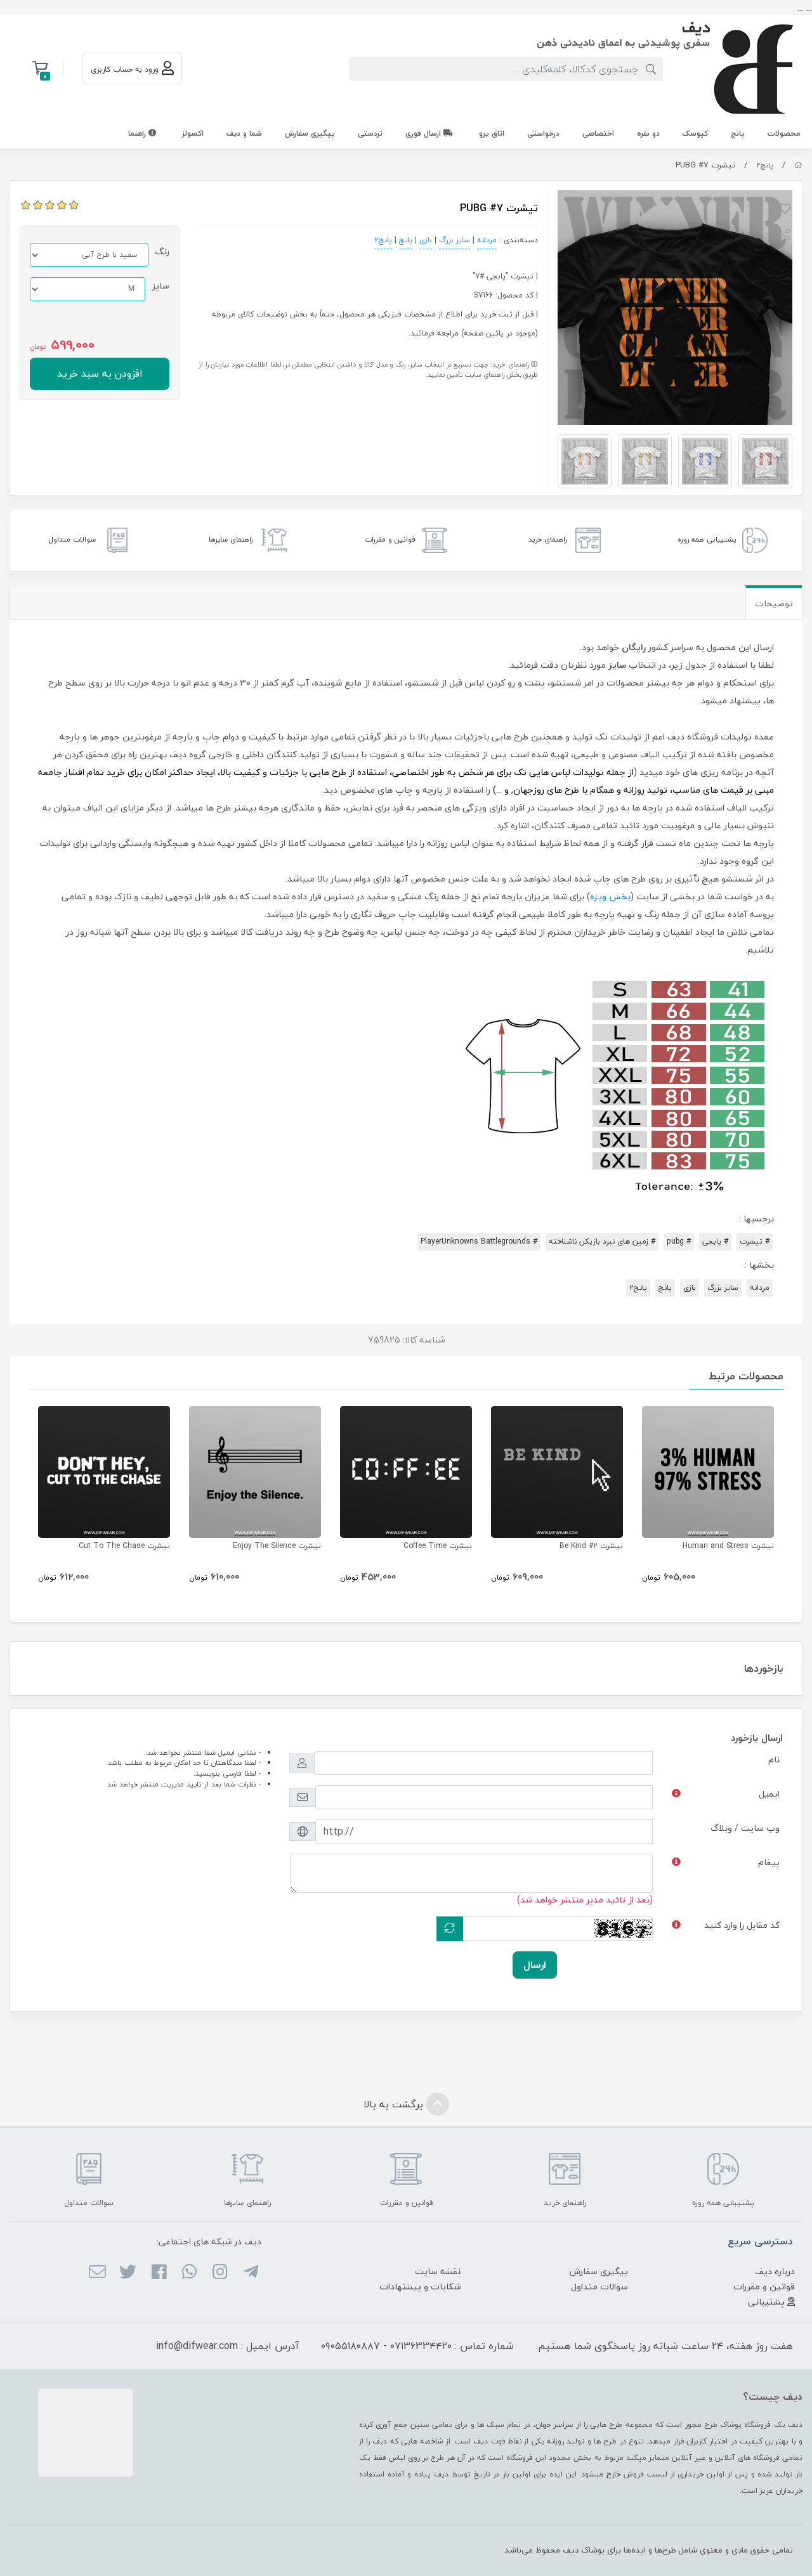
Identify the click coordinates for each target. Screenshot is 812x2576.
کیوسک (695, 133)
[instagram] (220, 2273)
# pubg (679, 1241)
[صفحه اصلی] (798, 165)
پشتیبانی (768, 2302)
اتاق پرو (492, 133)
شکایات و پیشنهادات (420, 2287)
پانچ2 (765, 165)
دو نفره (648, 133)
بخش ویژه (610, 896)
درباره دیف (775, 2271)
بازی (426, 240)
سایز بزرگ (455, 240)
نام (774, 1760)
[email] (97, 2273)
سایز (160, 286)
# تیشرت (755, 1241)
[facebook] (158, 2273)
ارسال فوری (424, 133)
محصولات (784, 133)
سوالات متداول (599, 2287)
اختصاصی (598, 133)
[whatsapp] (189, 2273)
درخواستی (543, 133)
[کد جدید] (450, 1929)
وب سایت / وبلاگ (745, 1828)
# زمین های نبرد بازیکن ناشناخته (602, 1241)
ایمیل (769, 1794)
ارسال (535, 1965)
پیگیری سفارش (310, 133)
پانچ (738, 133)
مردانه (487, 240)
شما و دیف (244, 133)
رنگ (162, 251)
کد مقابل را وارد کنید (742, 1925)
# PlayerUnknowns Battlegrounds (479, 1241)
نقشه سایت (438, 2271)
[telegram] (250, 2273)
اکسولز (193, 133)
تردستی (370, 133)
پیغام (769, 1862)
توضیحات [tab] (774, 603)
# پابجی (715, 1241)
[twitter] (128, 2273)
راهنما (138, 133)
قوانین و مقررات (764, 2287)
